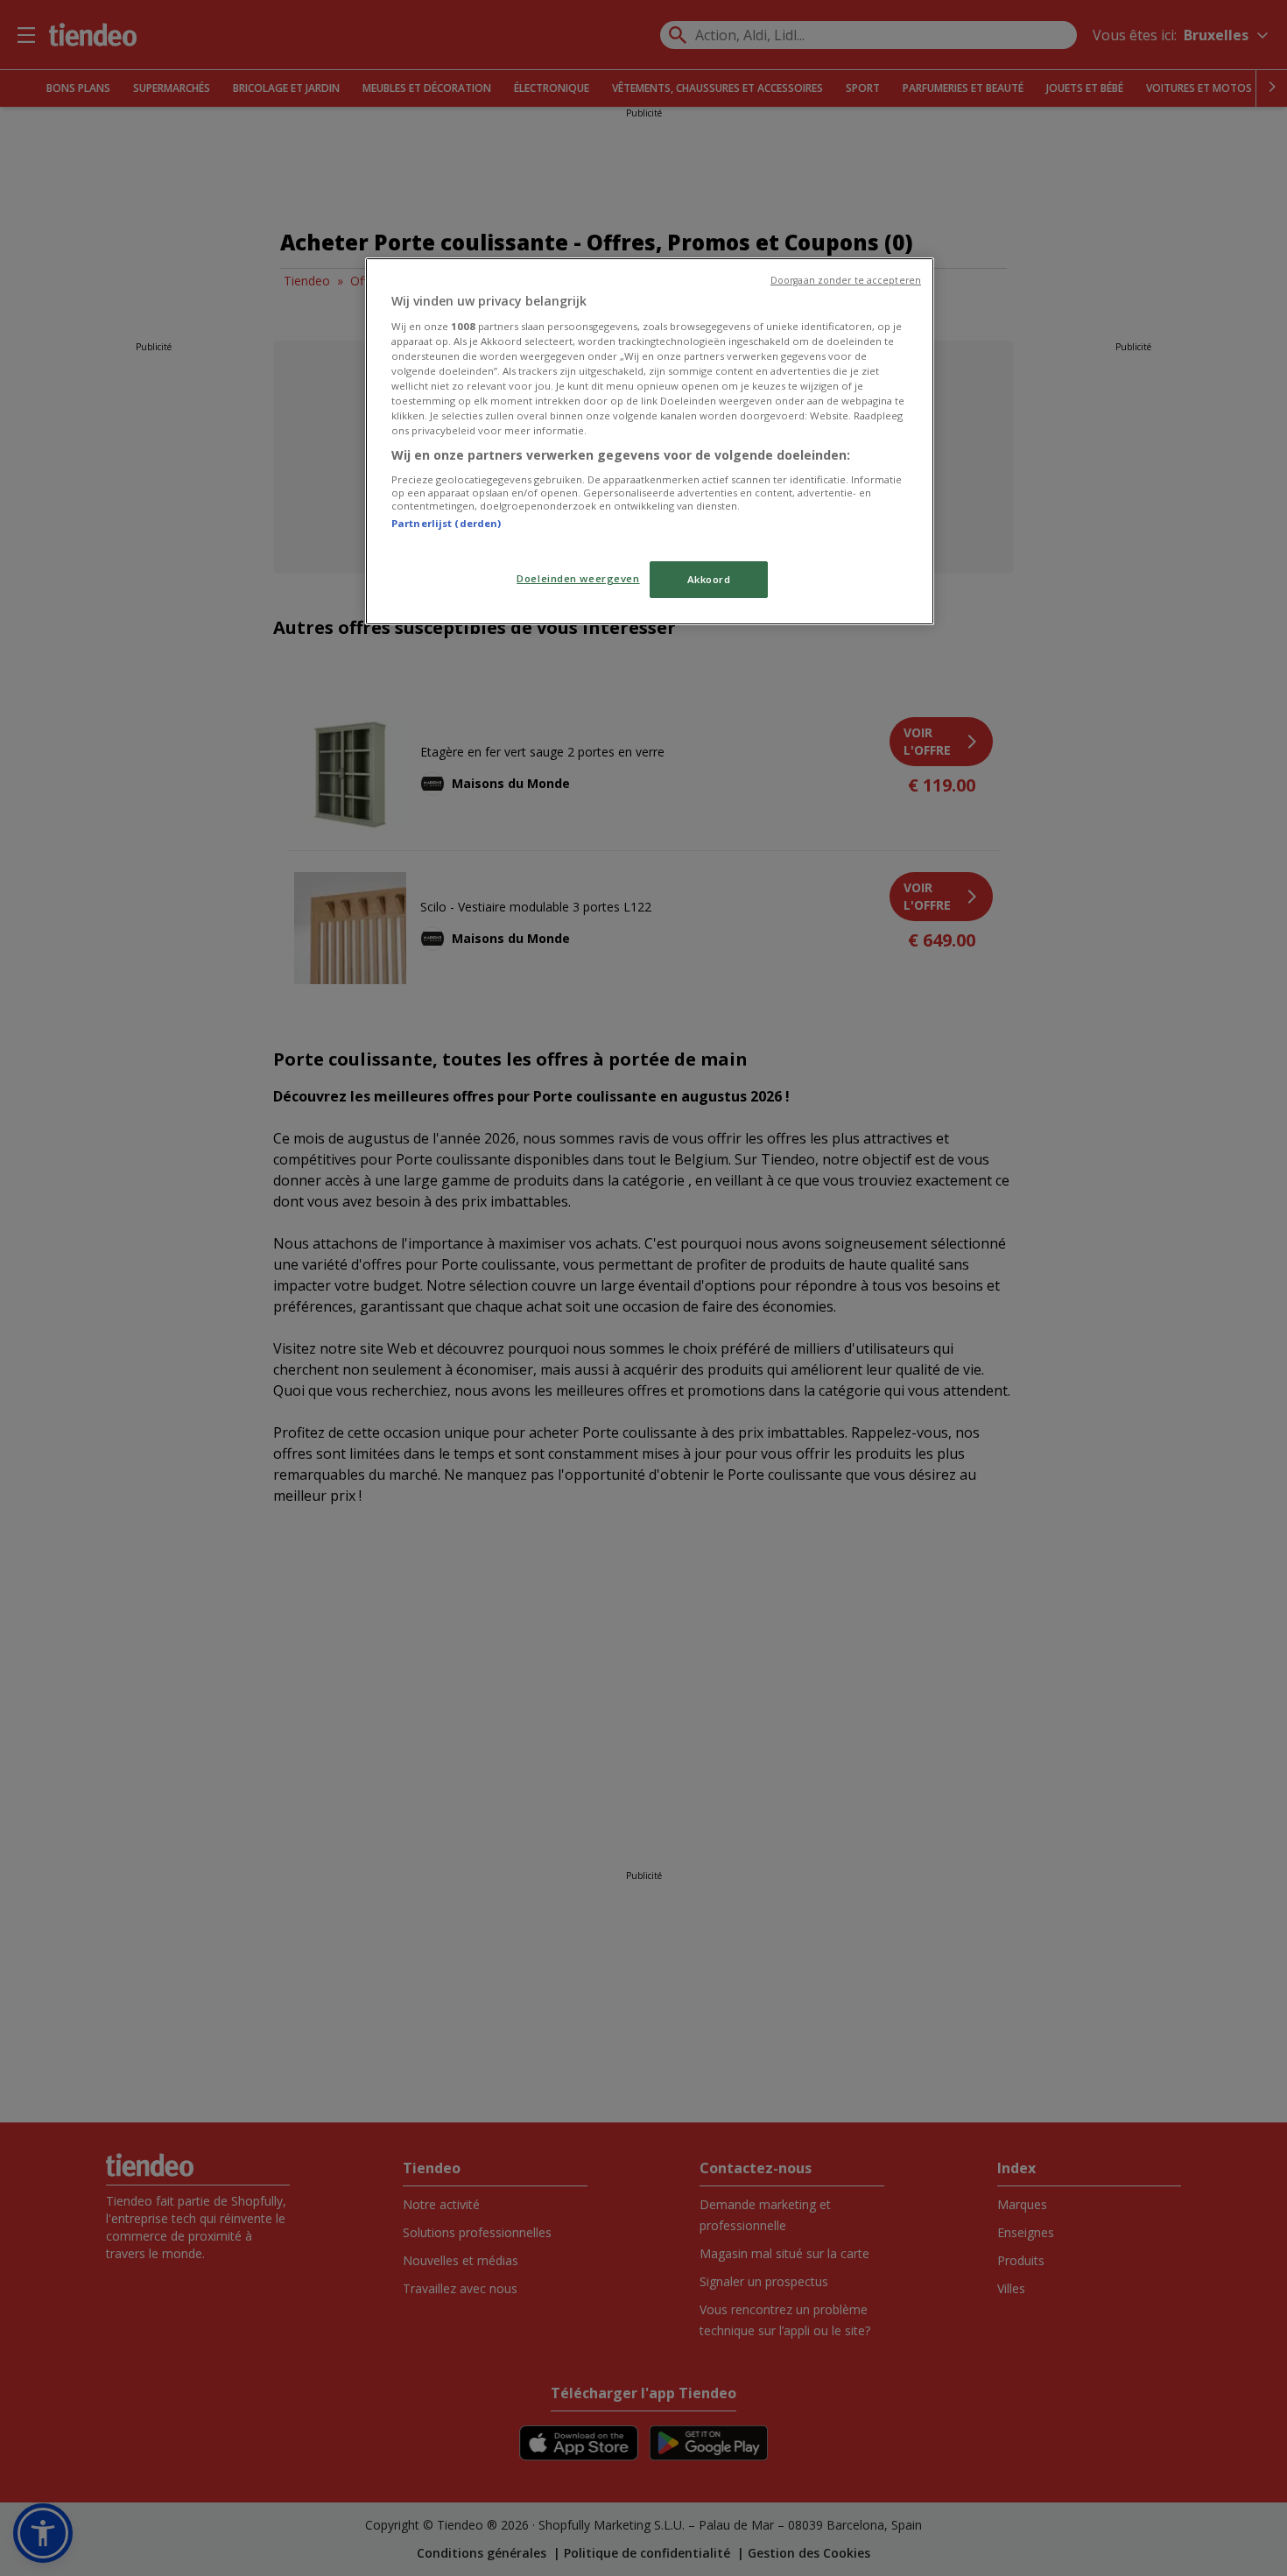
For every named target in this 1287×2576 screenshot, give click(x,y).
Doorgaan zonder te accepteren (846, 280)
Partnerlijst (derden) (446, 523)
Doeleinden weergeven (578, 578)
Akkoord (709, 579)
